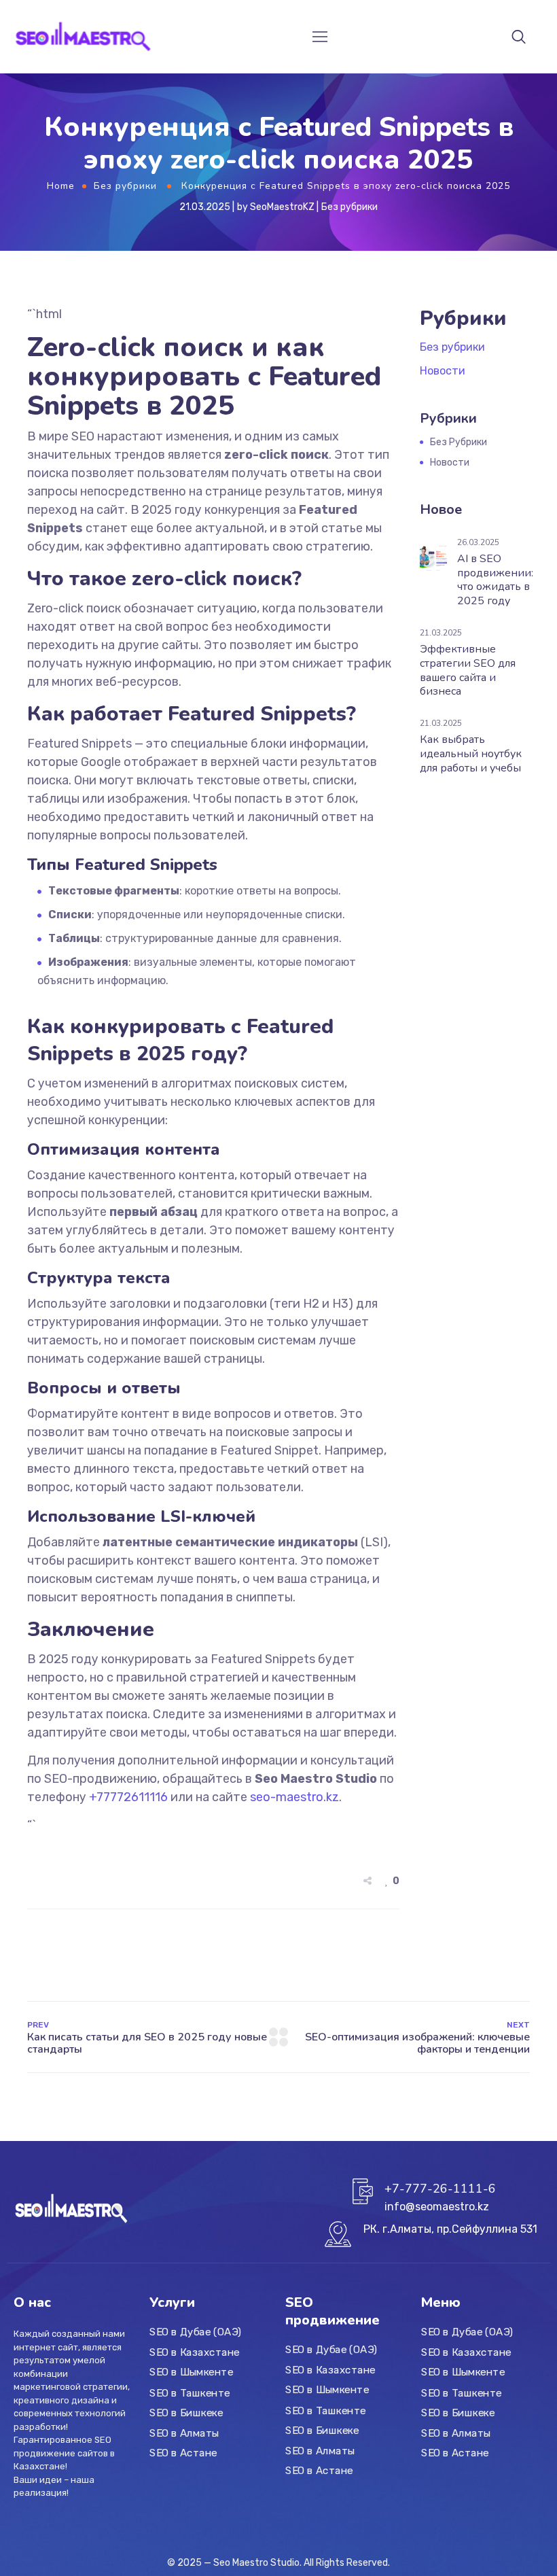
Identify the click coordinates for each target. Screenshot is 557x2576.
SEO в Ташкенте (190, 2392)
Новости (443, 371)
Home (61, 186)
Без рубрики (125, 186)
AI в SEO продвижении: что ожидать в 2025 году (495, 580)
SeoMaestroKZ (282, 207)
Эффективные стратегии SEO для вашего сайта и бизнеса (468, 670)
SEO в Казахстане (195, 2352)
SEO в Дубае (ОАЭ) (195, 2333)
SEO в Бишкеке (186, 2413)
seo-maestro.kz (294, 1797)
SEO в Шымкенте (192, 2373)
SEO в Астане (183, 2453)
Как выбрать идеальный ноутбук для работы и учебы (471, 754)
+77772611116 (128, 1797)
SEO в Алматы (184, 2433)
